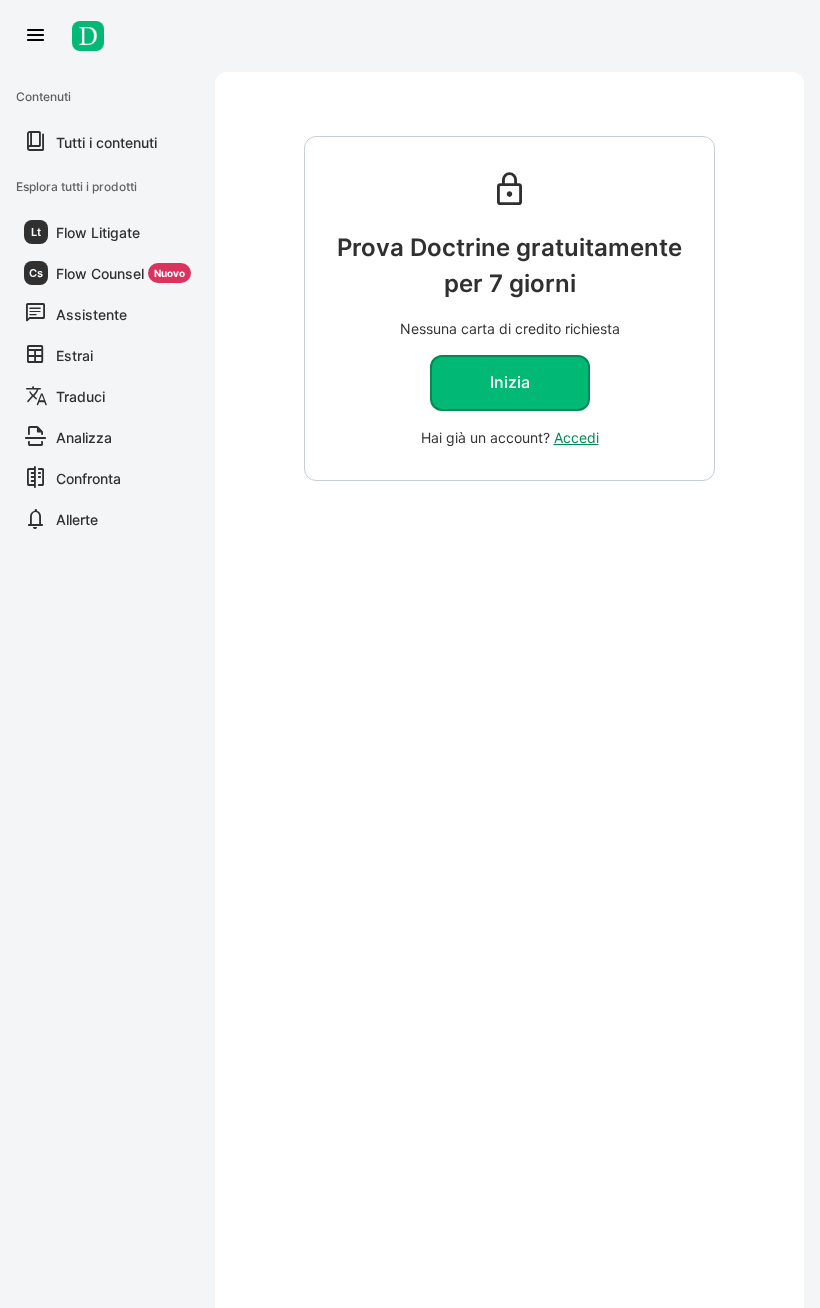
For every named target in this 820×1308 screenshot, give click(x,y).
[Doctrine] (92, 36)
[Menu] (36, 36)
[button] (107, 232)
